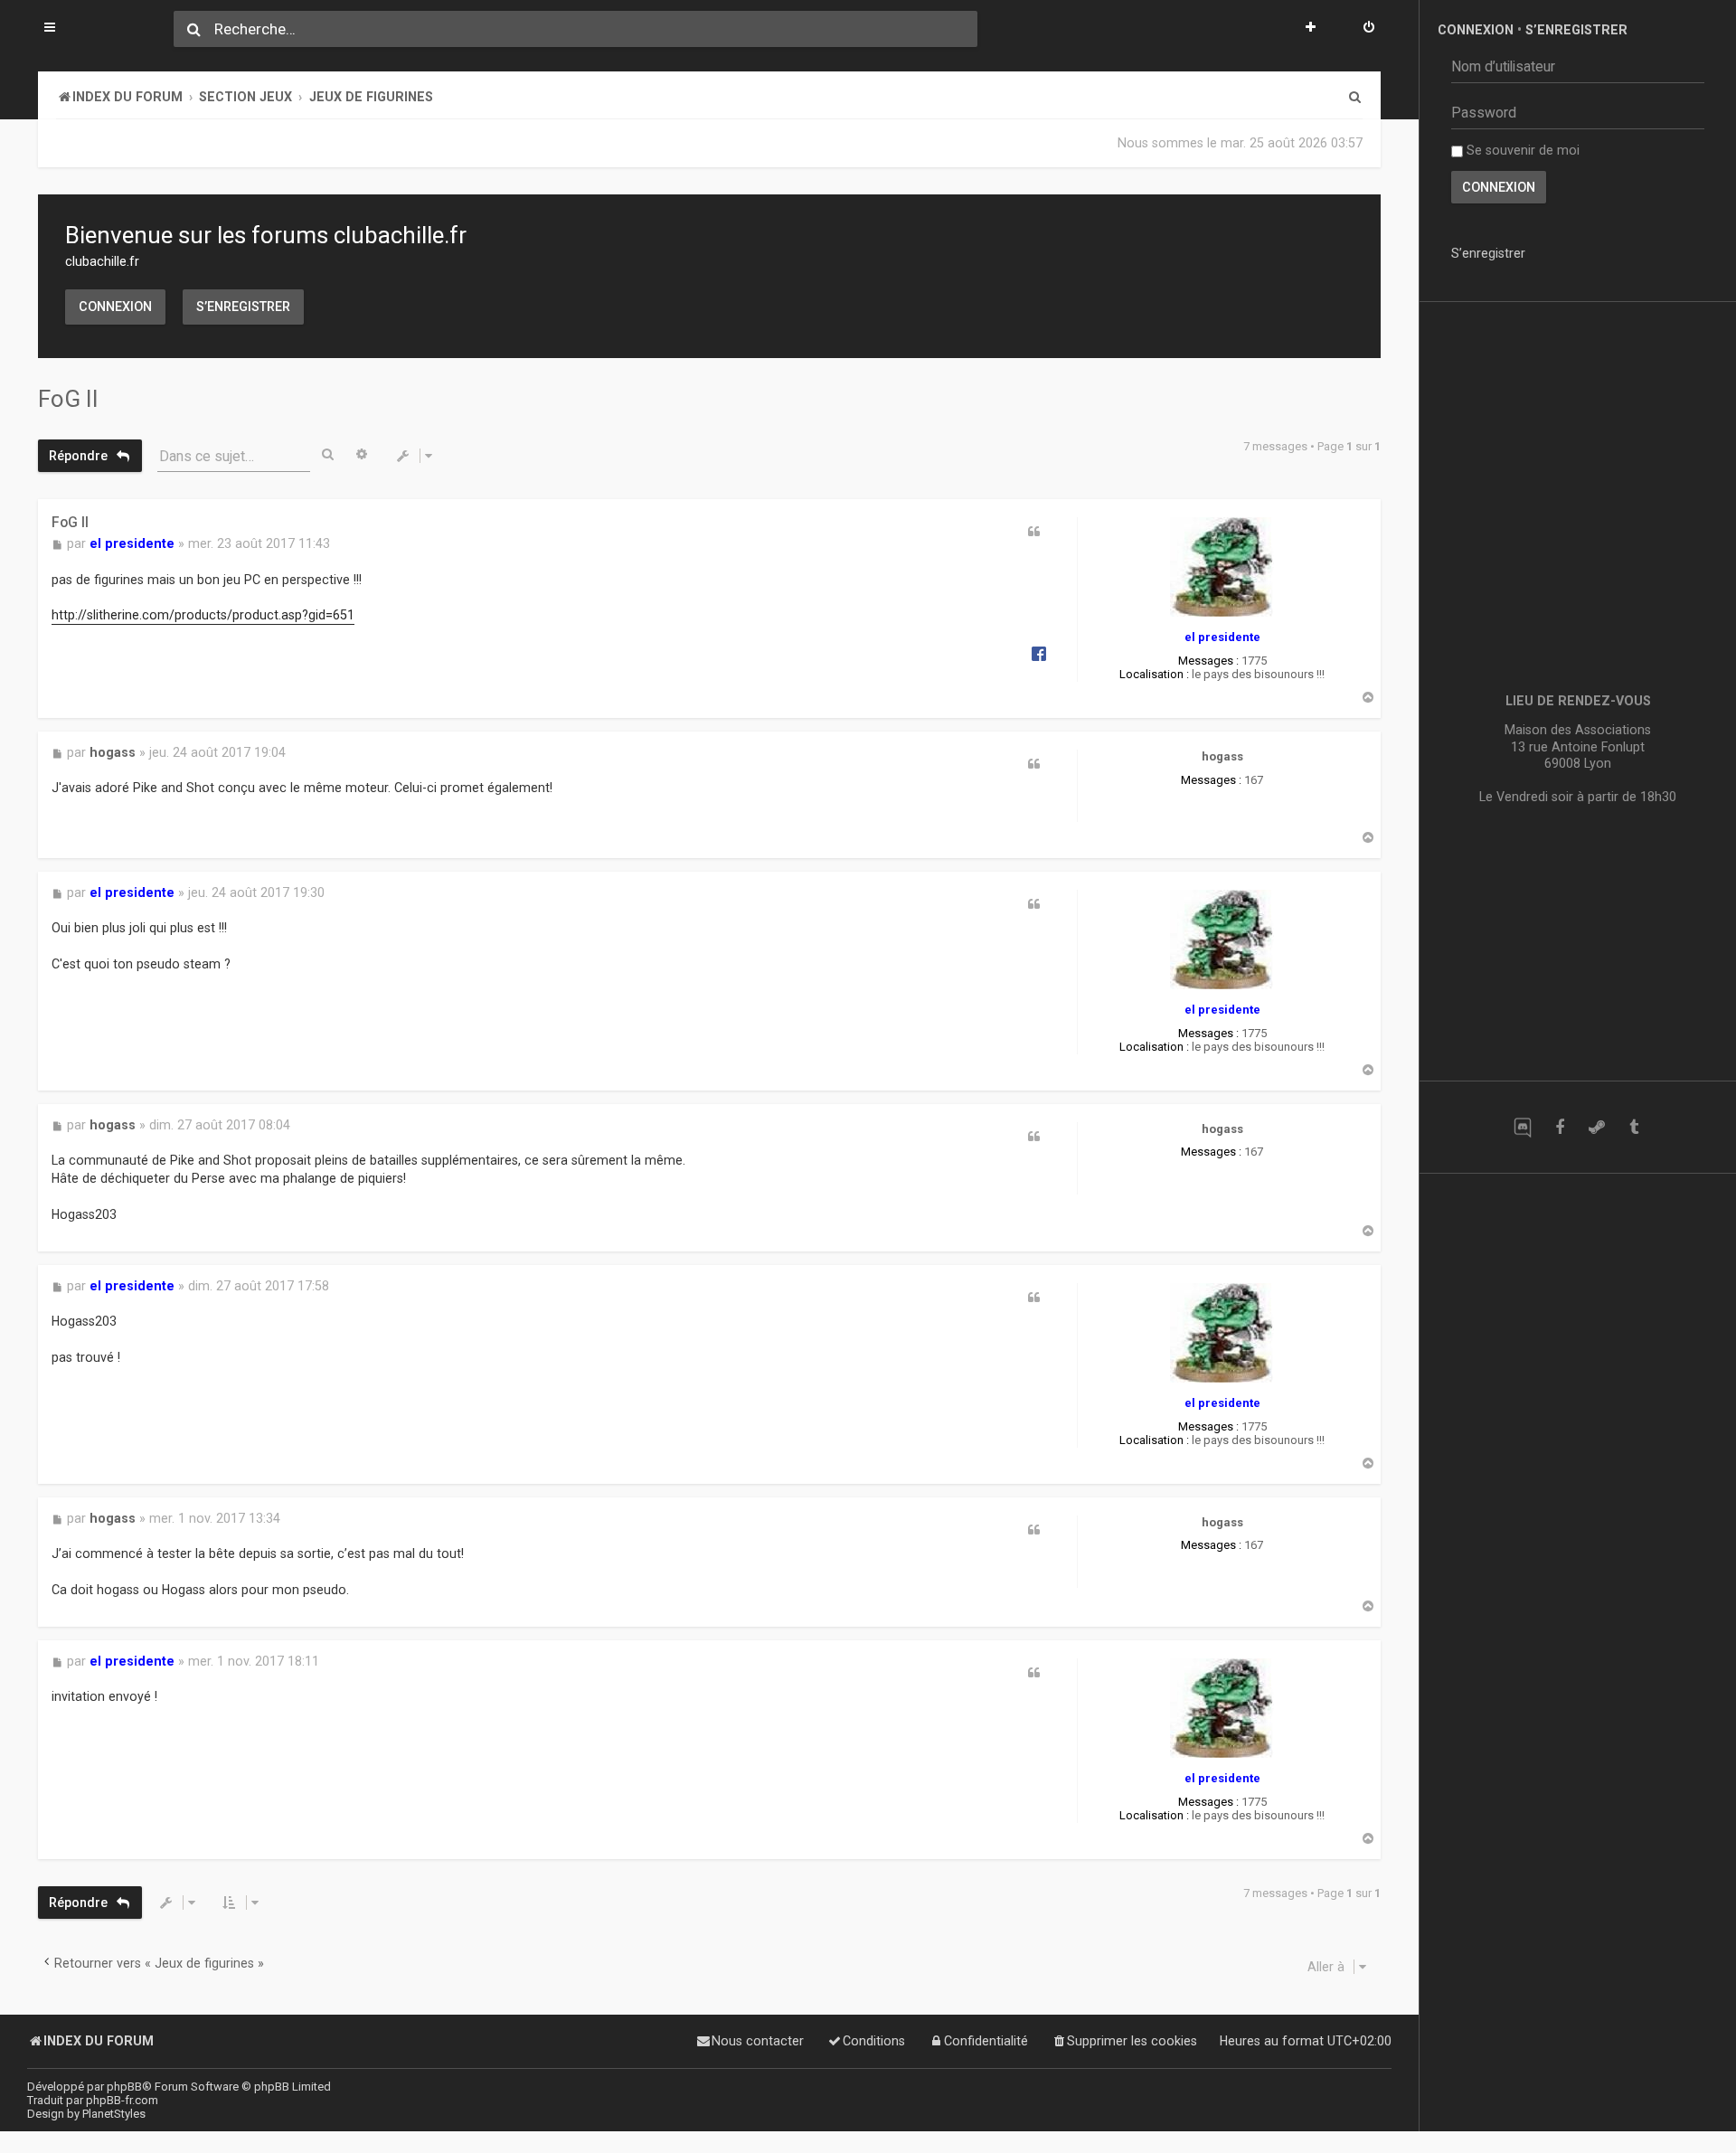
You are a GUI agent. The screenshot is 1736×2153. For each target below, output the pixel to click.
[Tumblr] (1633, 1127)
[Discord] (1522, 1127)
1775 (1254, 661)
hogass (1222, 756)
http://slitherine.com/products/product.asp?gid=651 (203, 616)
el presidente (1222, 637)
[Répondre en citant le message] (1034, 532)
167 (1254, 780)
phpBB (124, 2087)
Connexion (115, 307)
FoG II (68, 399)
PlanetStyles (114, 2114)
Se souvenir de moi (1521, 150)
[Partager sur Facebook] (1039, 653)
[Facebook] (1559, 1127)
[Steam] (1596, 1127)
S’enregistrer (243, 307)
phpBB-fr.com (122, 2100)
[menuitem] (1369, 29)
